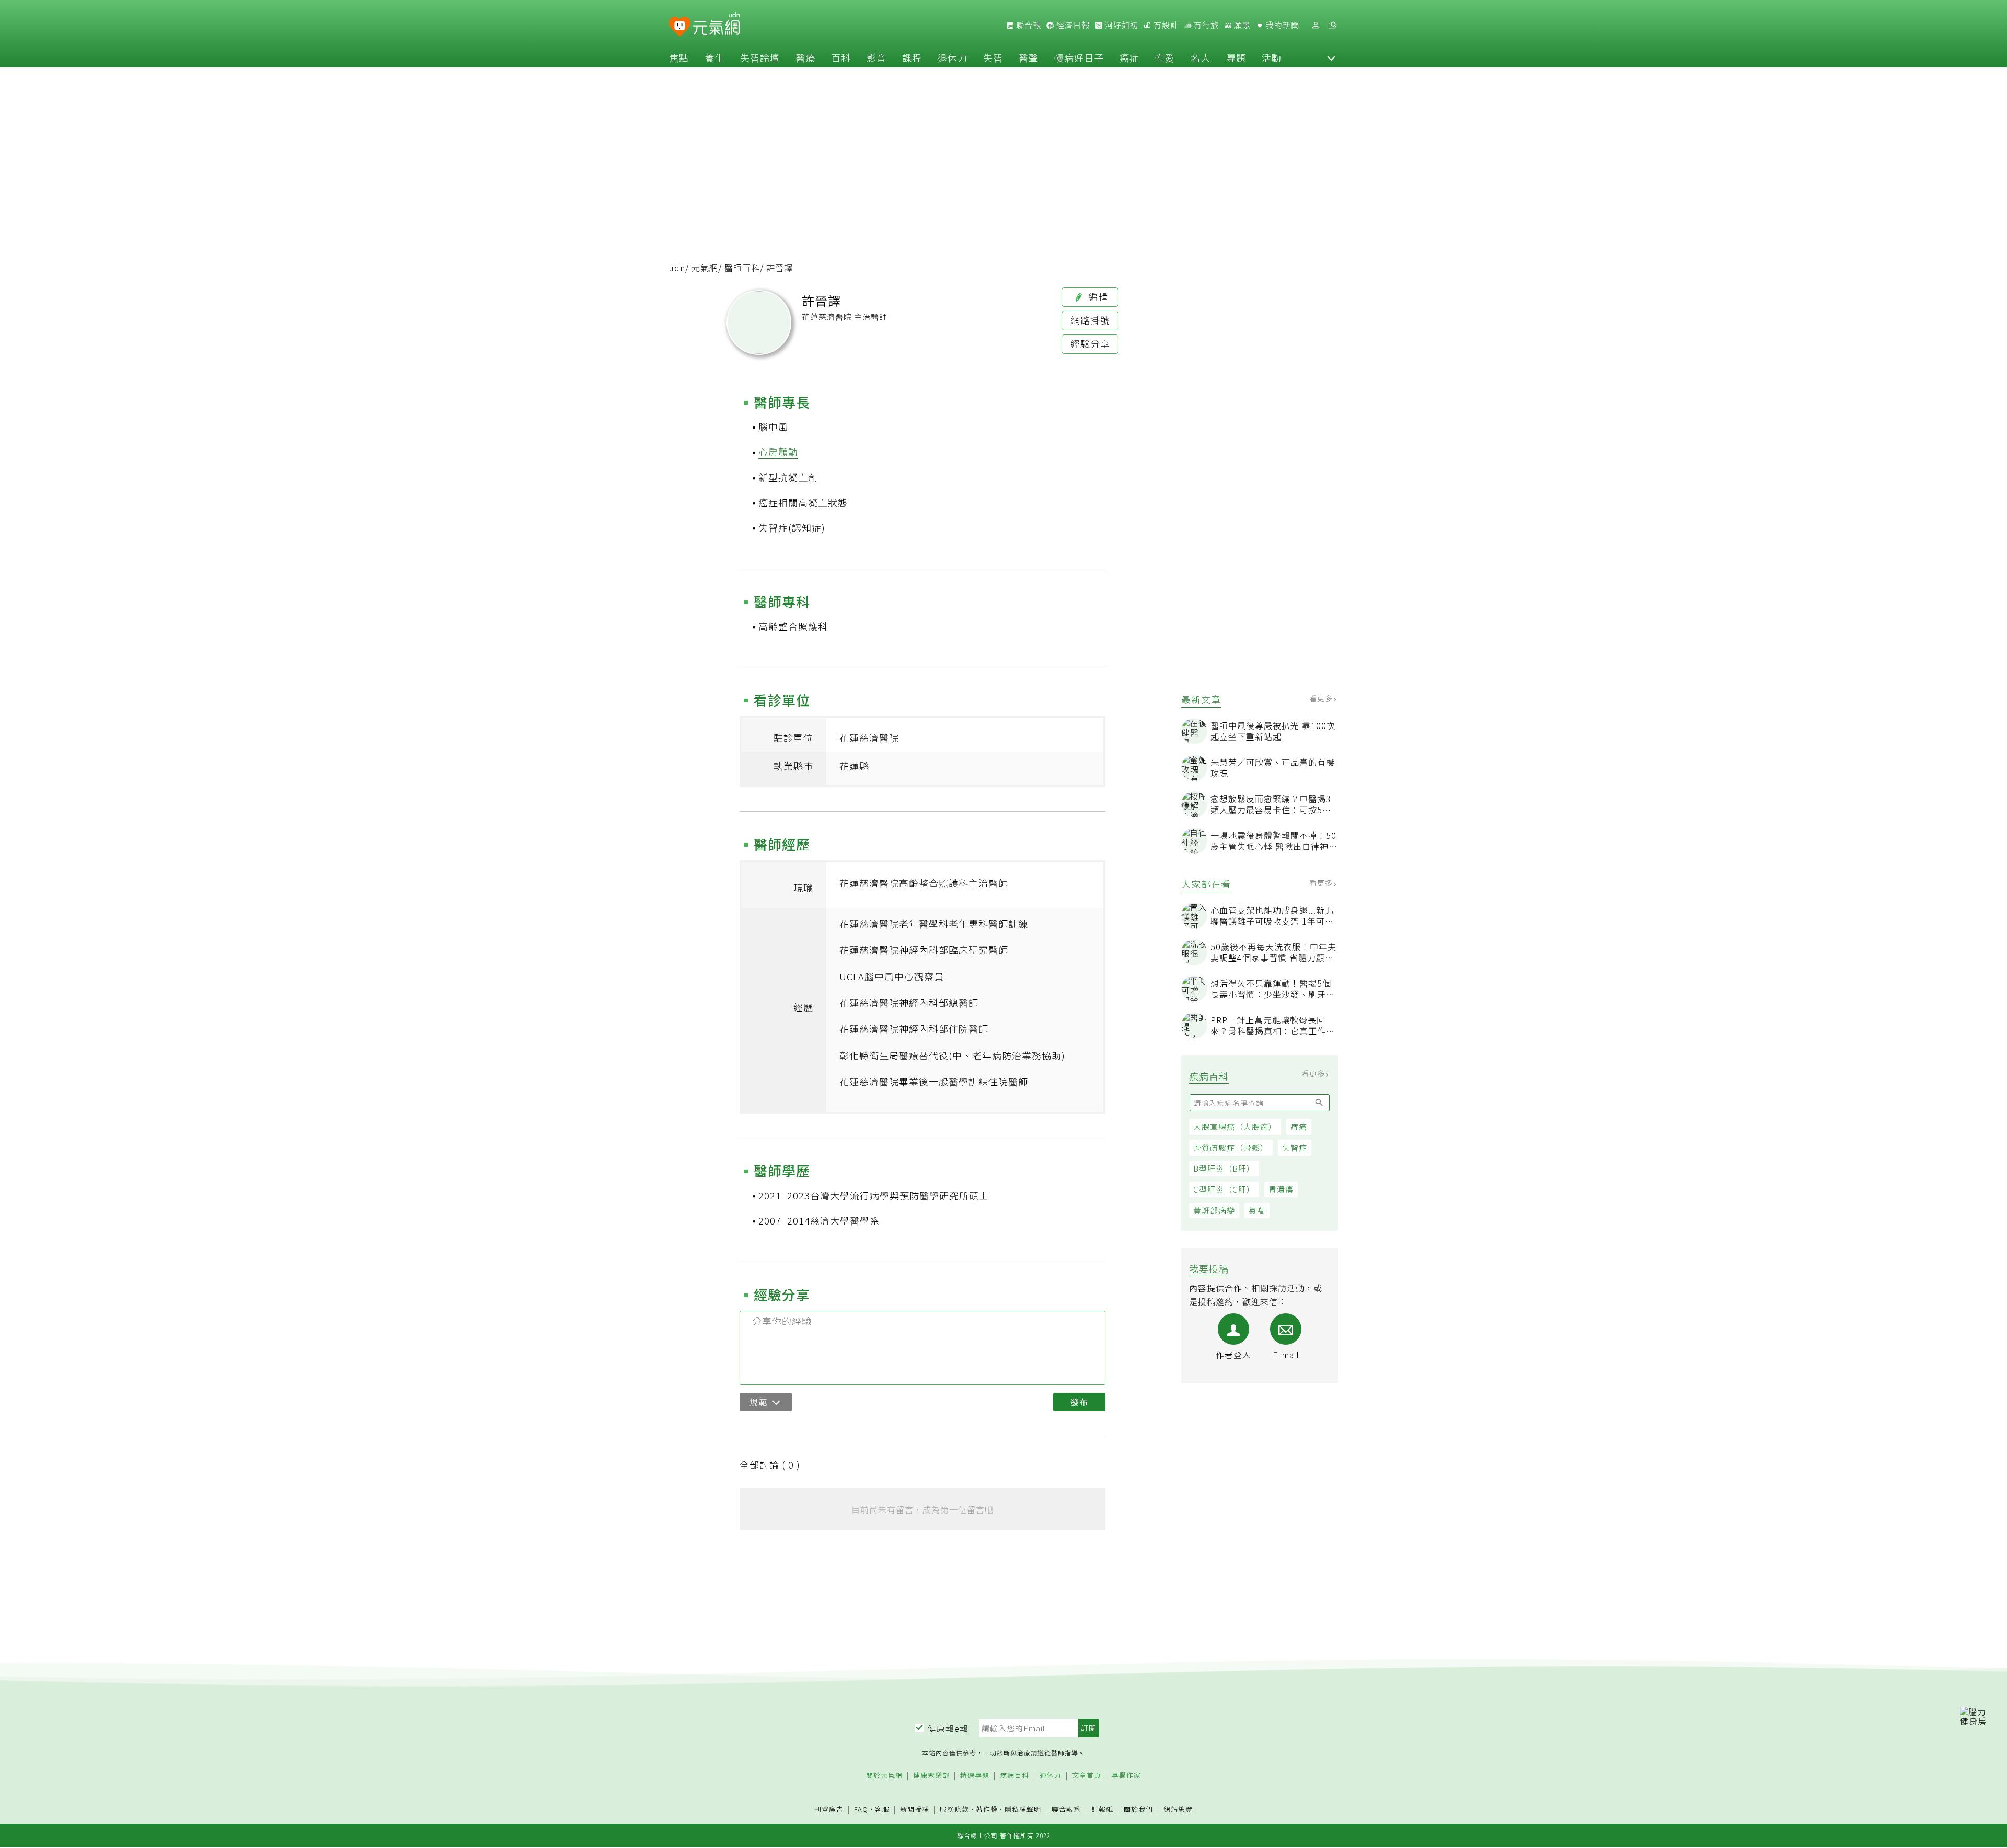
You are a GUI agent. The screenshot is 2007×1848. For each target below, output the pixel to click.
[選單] (1332, 25)
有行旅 (1205, 25)
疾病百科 (1014, 1776)
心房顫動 (778, 452)
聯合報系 (1066, 1810)
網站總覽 (1178, 1810)
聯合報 (1028, 25)
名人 (1201, 57)
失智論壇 (760, 57)
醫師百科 (742, 268)
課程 (912, 57)
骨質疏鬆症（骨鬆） (1231, 1147)
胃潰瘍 (1281, 1189)
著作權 (987, 1809)
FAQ (861, 1809)
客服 (882, 1809)
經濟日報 (1072, 25)
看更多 (1322, 699)
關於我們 (1138, 1810)
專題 (1236, 57)
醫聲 (1029, 57)
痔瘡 (1299, 1127)
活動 (1272, 57)
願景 (1241, 25)
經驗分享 (1090, 343)
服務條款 (954, 1809)
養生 (714, 57)
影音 (876, 57)
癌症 (1129, 57)
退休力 (953, 57)
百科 (841, 57)
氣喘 (1257, 1210)
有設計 (1165, 25)
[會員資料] (1316, 25)
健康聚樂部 (931, 1776)
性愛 (1165, 57)
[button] (1331, 57)
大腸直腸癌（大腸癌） (1235, 1127)
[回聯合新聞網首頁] (680, 27)
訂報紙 (1102, 1810)
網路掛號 (1090, 320)
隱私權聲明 (1023, 1809)
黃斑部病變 (1214, 1210)
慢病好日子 (1079, 57)
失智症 (1295, 1147)
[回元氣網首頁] (716, 25)
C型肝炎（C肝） (1224, 1189)
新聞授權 (915, 1810)
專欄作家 (1126, 1776)
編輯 (1097, 296)
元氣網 (705, 268)
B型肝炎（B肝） (1224, 1168)
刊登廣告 (829, 1810)
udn (677, 268)
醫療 (805, 57)
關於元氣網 (884, 1776)
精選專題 (975, 1776)
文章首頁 (1087, 1776)
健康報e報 (948, 1728)
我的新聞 (1282, 25)
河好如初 (1121, 25)
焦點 (679, 57)
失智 (993, 57)
